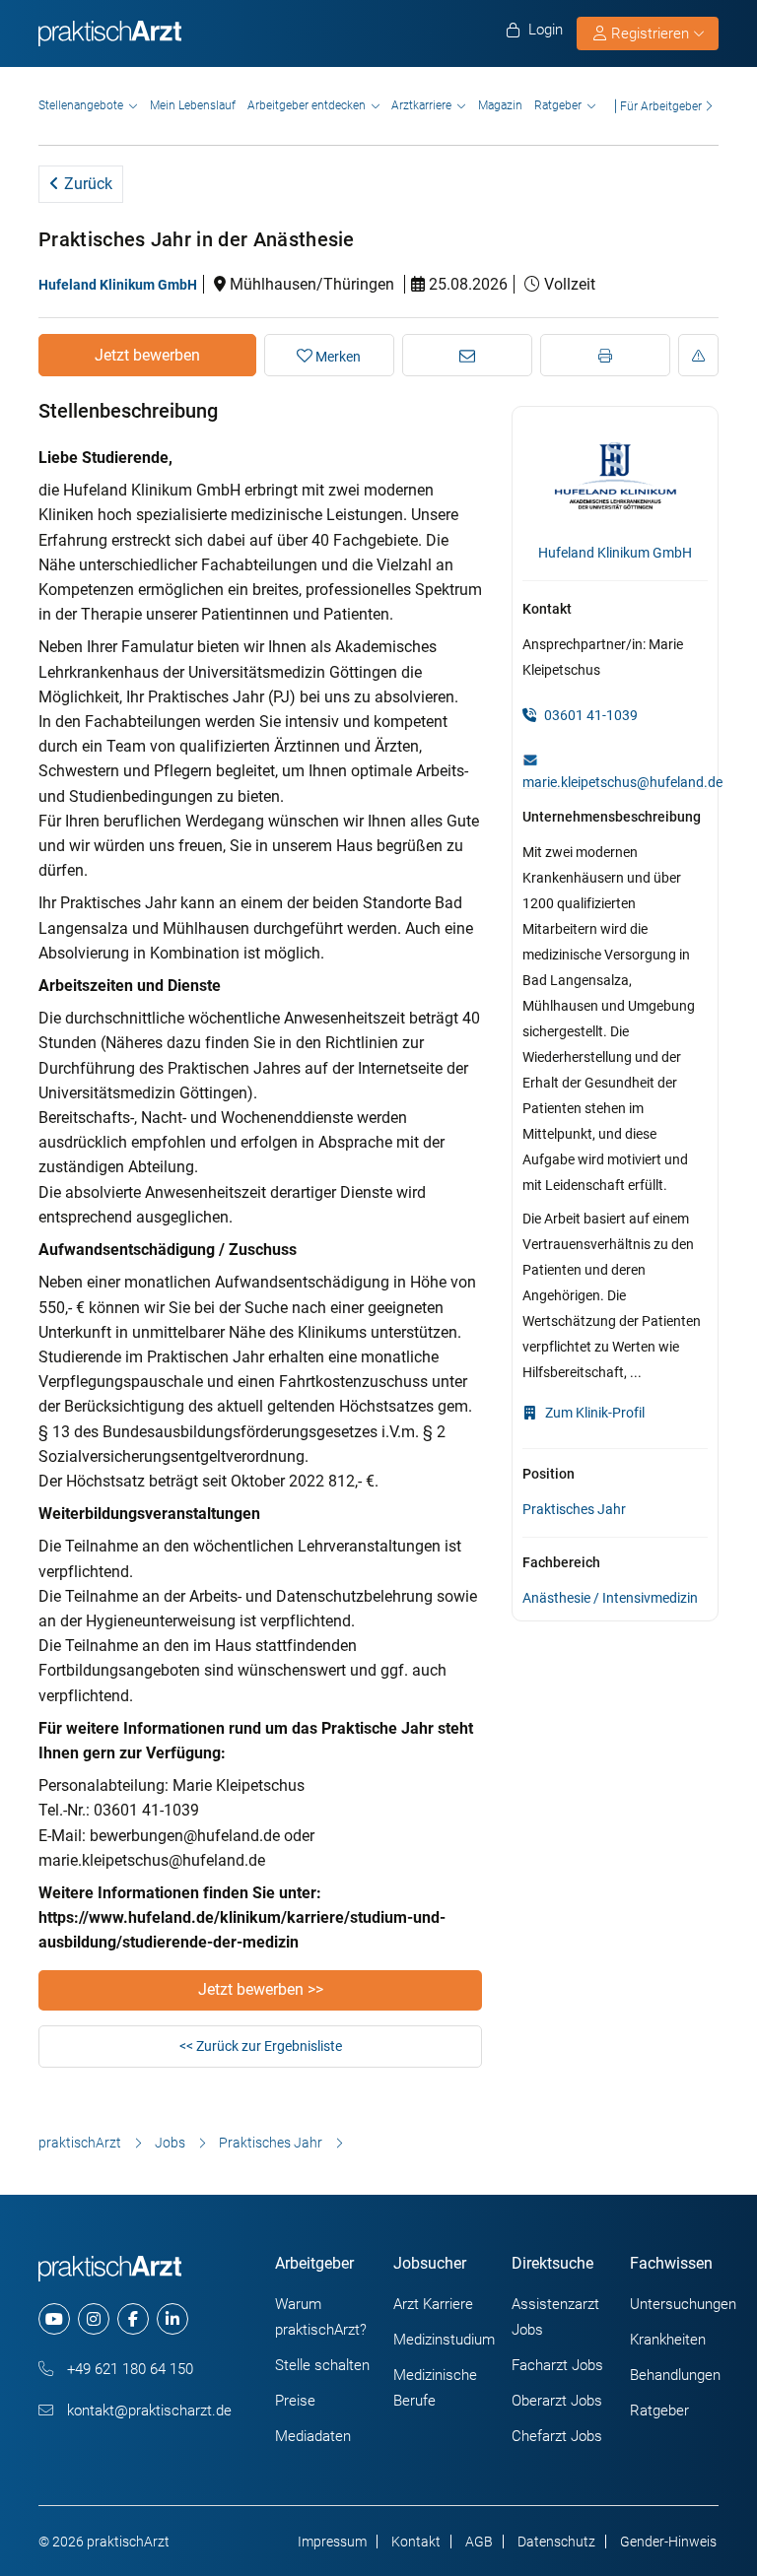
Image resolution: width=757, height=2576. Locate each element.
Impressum (332, 2542)
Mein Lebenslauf (193, 105)
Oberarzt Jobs (557, 2401)
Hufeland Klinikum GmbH (118, 285)
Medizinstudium (444, 2340)
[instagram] (94, 2319)
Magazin (500, 105)
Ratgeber (558, 105)
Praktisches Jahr (574, 1509)
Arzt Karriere (433, 2304)
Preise (295, 2401)
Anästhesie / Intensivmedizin (610, 1598)
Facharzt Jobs (557, 2365)
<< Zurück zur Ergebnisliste (261, 2046)
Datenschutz (556, 2542)
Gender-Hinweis (668, 2542)
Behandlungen (675, 2375)
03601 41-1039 (589, 715)
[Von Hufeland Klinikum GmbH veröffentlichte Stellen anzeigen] (616, 476)
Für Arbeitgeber (661, 106)
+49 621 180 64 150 (128, 2369)
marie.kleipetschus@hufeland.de (622, 782)
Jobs (170, 2143)
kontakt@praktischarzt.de (147, 2411)
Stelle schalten (322, 2365)
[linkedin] (172, 2319)
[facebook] (133, 2319)
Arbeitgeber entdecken (307, 105)
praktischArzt (80, 2143)
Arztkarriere (421, 105)
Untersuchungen (683, 2304)
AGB (479, 2542)
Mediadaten (313, 2436)
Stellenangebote (81, 105)
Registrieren (650, 33)
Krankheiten (668, 2340)
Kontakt (416, 2542)
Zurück (86, 184)
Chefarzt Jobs (557, 2436)
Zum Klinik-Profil (593, 1413)
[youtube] (54, 2319)
